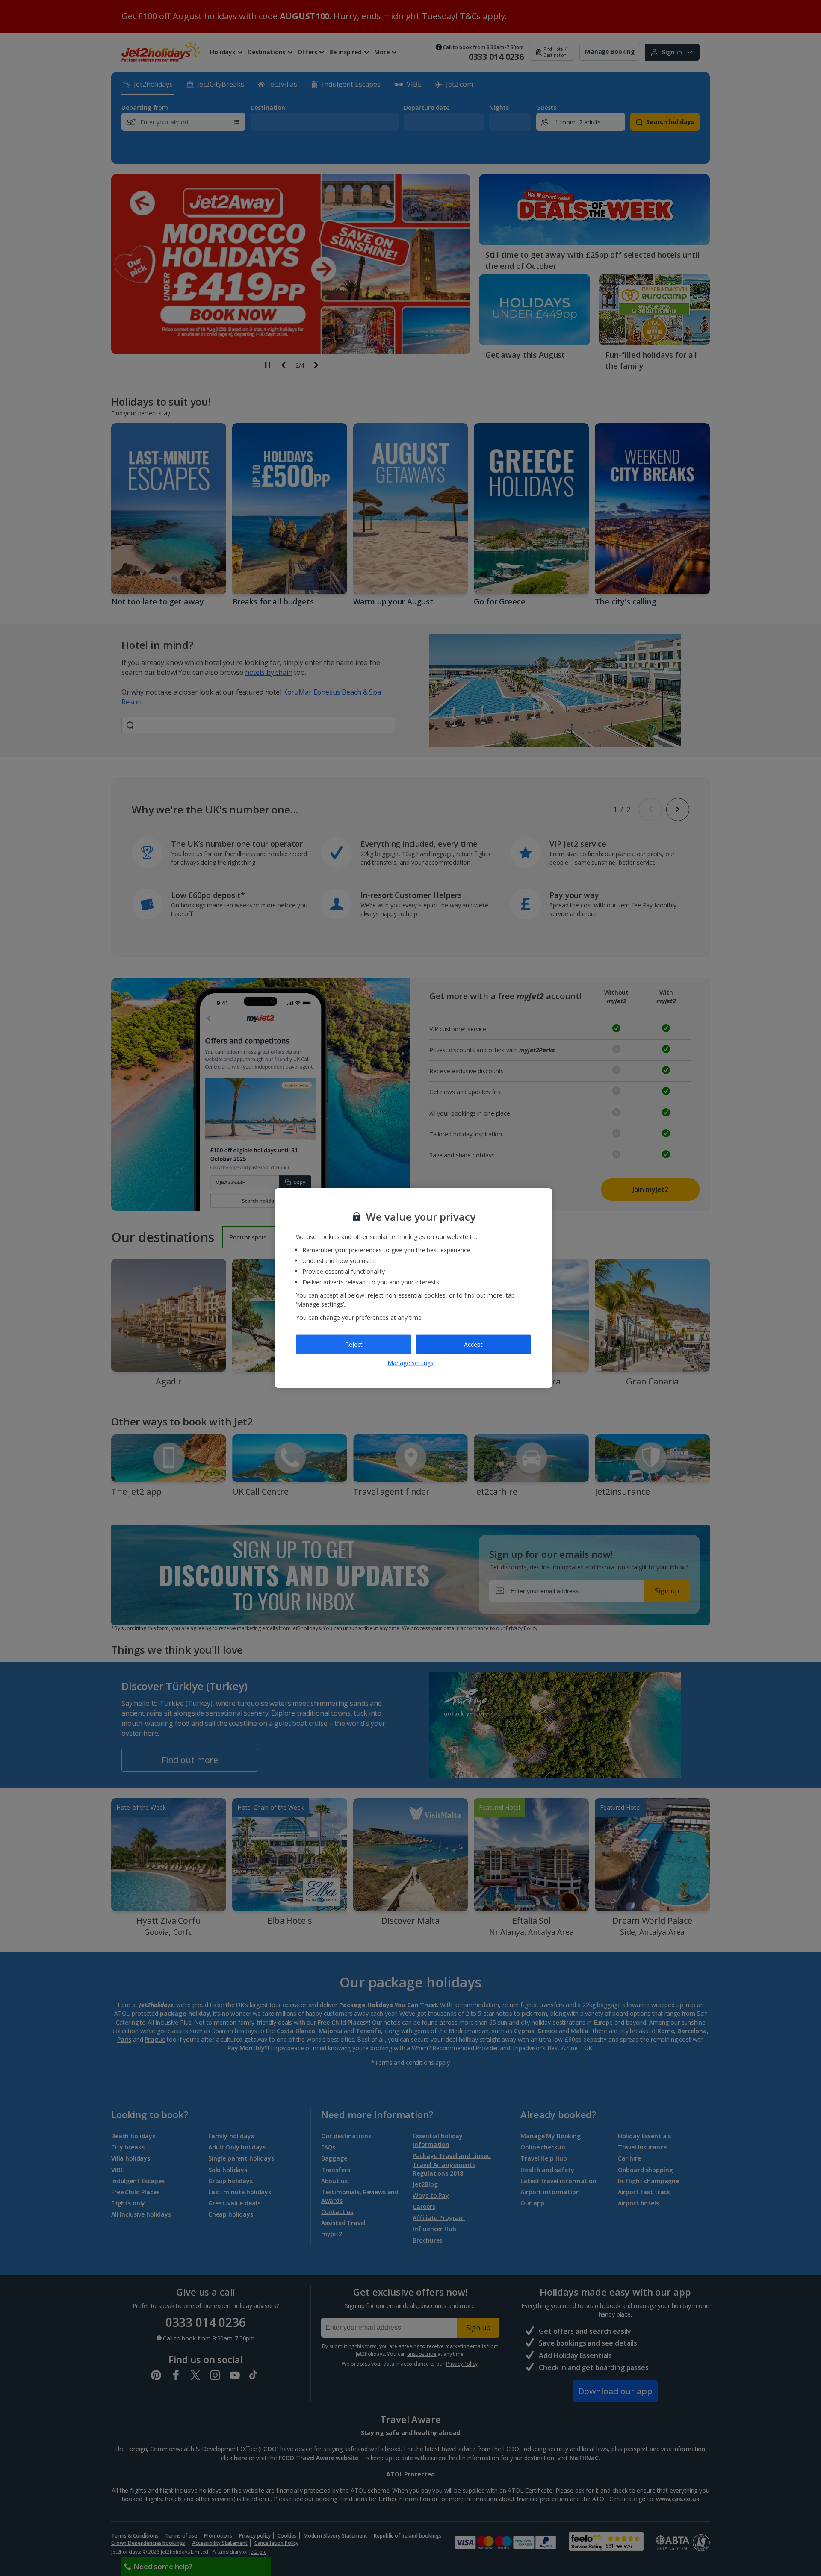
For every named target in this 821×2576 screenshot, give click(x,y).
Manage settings (410, 1362)
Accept (473, 1344)
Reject (354, 1344)
